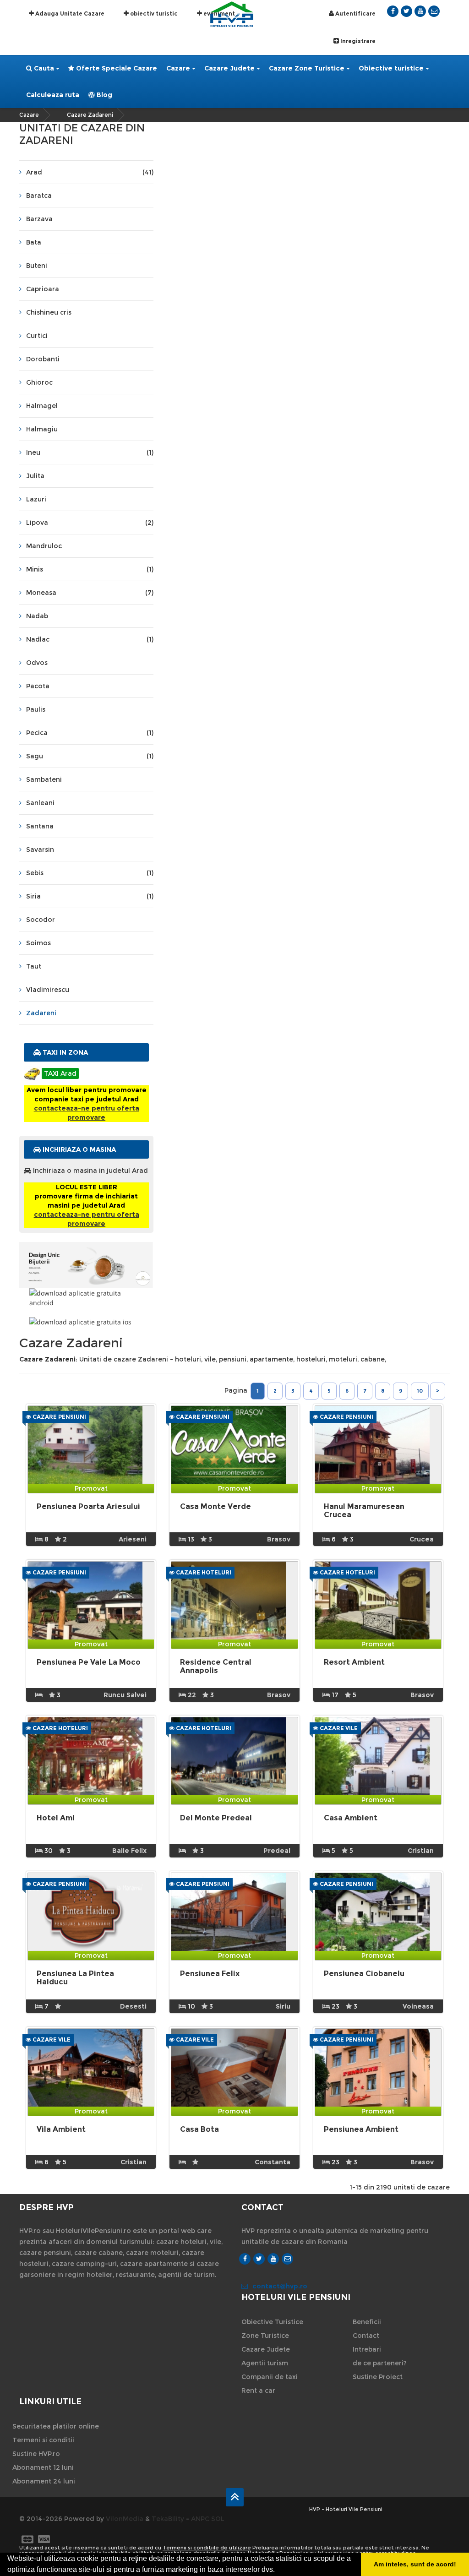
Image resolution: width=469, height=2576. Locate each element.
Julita (35, 476)
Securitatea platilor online (56, 2426)
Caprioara (43, 289)
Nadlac (90, 639)
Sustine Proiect (378, 2377)
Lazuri (36, 499)
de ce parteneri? (380, 2363)
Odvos (37, 663)
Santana (40, 826)
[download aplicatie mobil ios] (86, 1322)
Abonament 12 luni (43, 2467)
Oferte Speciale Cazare (116, 68)
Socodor (41, 920)
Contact (366, 2336)
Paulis (36, 709)
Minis (90, 569)
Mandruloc (44, 546)
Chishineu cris (49, 312)
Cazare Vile (338, 1728)
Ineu (90, 452)
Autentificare (355, 14)
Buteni (37, 266)
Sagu (90, 756)
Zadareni (41, 1013)
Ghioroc (39, 382)
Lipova (90, 523)
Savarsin (40, 850)
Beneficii (367, 2322)
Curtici (37, 336)
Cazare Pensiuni (59, 1417)
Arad (90, 172)
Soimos (38, 943)
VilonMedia (125, 2519)
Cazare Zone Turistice (307, 68)
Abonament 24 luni (44, 2481)
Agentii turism (265, 2363)
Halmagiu (42, 429)
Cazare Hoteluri (203, 1572)
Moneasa (90, 593)
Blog (104, 95)
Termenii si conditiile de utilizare (207, 2548)
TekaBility (168, 2519)
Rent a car (258, 2391)
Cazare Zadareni (90, 115)
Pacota (38, 686)
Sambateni (44, 779)
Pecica (90, 733)
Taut (34, 966)
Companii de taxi (270, 2377)
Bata (34, 242)
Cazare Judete (229, 68)
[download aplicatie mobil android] (86, 1298)
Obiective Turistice (272, 2322)
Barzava (39, 219)
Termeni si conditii (43, 2440)
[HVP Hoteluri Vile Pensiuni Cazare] (232, 14)
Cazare (178, 68)
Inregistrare (357, 41)
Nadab (37, 616)
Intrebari (367, 2349)
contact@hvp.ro (280, 2286)
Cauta (43, 68)
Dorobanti (43, 359)
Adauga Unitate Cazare (69, 14)
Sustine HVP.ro (36, 2454)
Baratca (39, 196)
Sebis (90, 873)
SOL (218, 2519)
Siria (90, 896)
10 (420, 1391)
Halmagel (42, 406)
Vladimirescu (48, 990)
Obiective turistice (391, 68)
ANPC (200, 2519)
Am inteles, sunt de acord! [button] (415, 2564)
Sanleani (40, 803)
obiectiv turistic (153, 14)
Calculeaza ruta (53, 95)
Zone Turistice (265, 2336)
